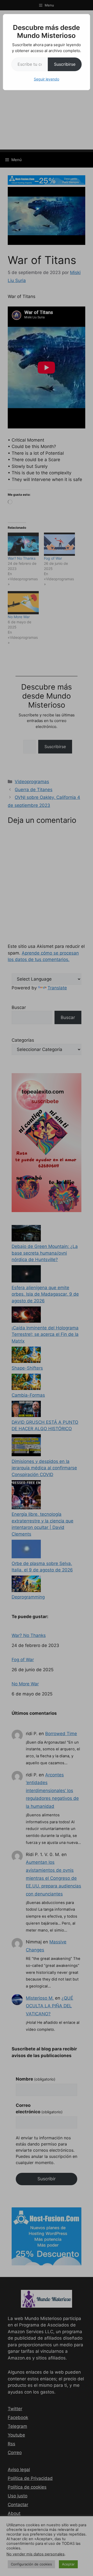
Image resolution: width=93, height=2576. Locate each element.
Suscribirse (65, 64)
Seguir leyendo (47, 79)
